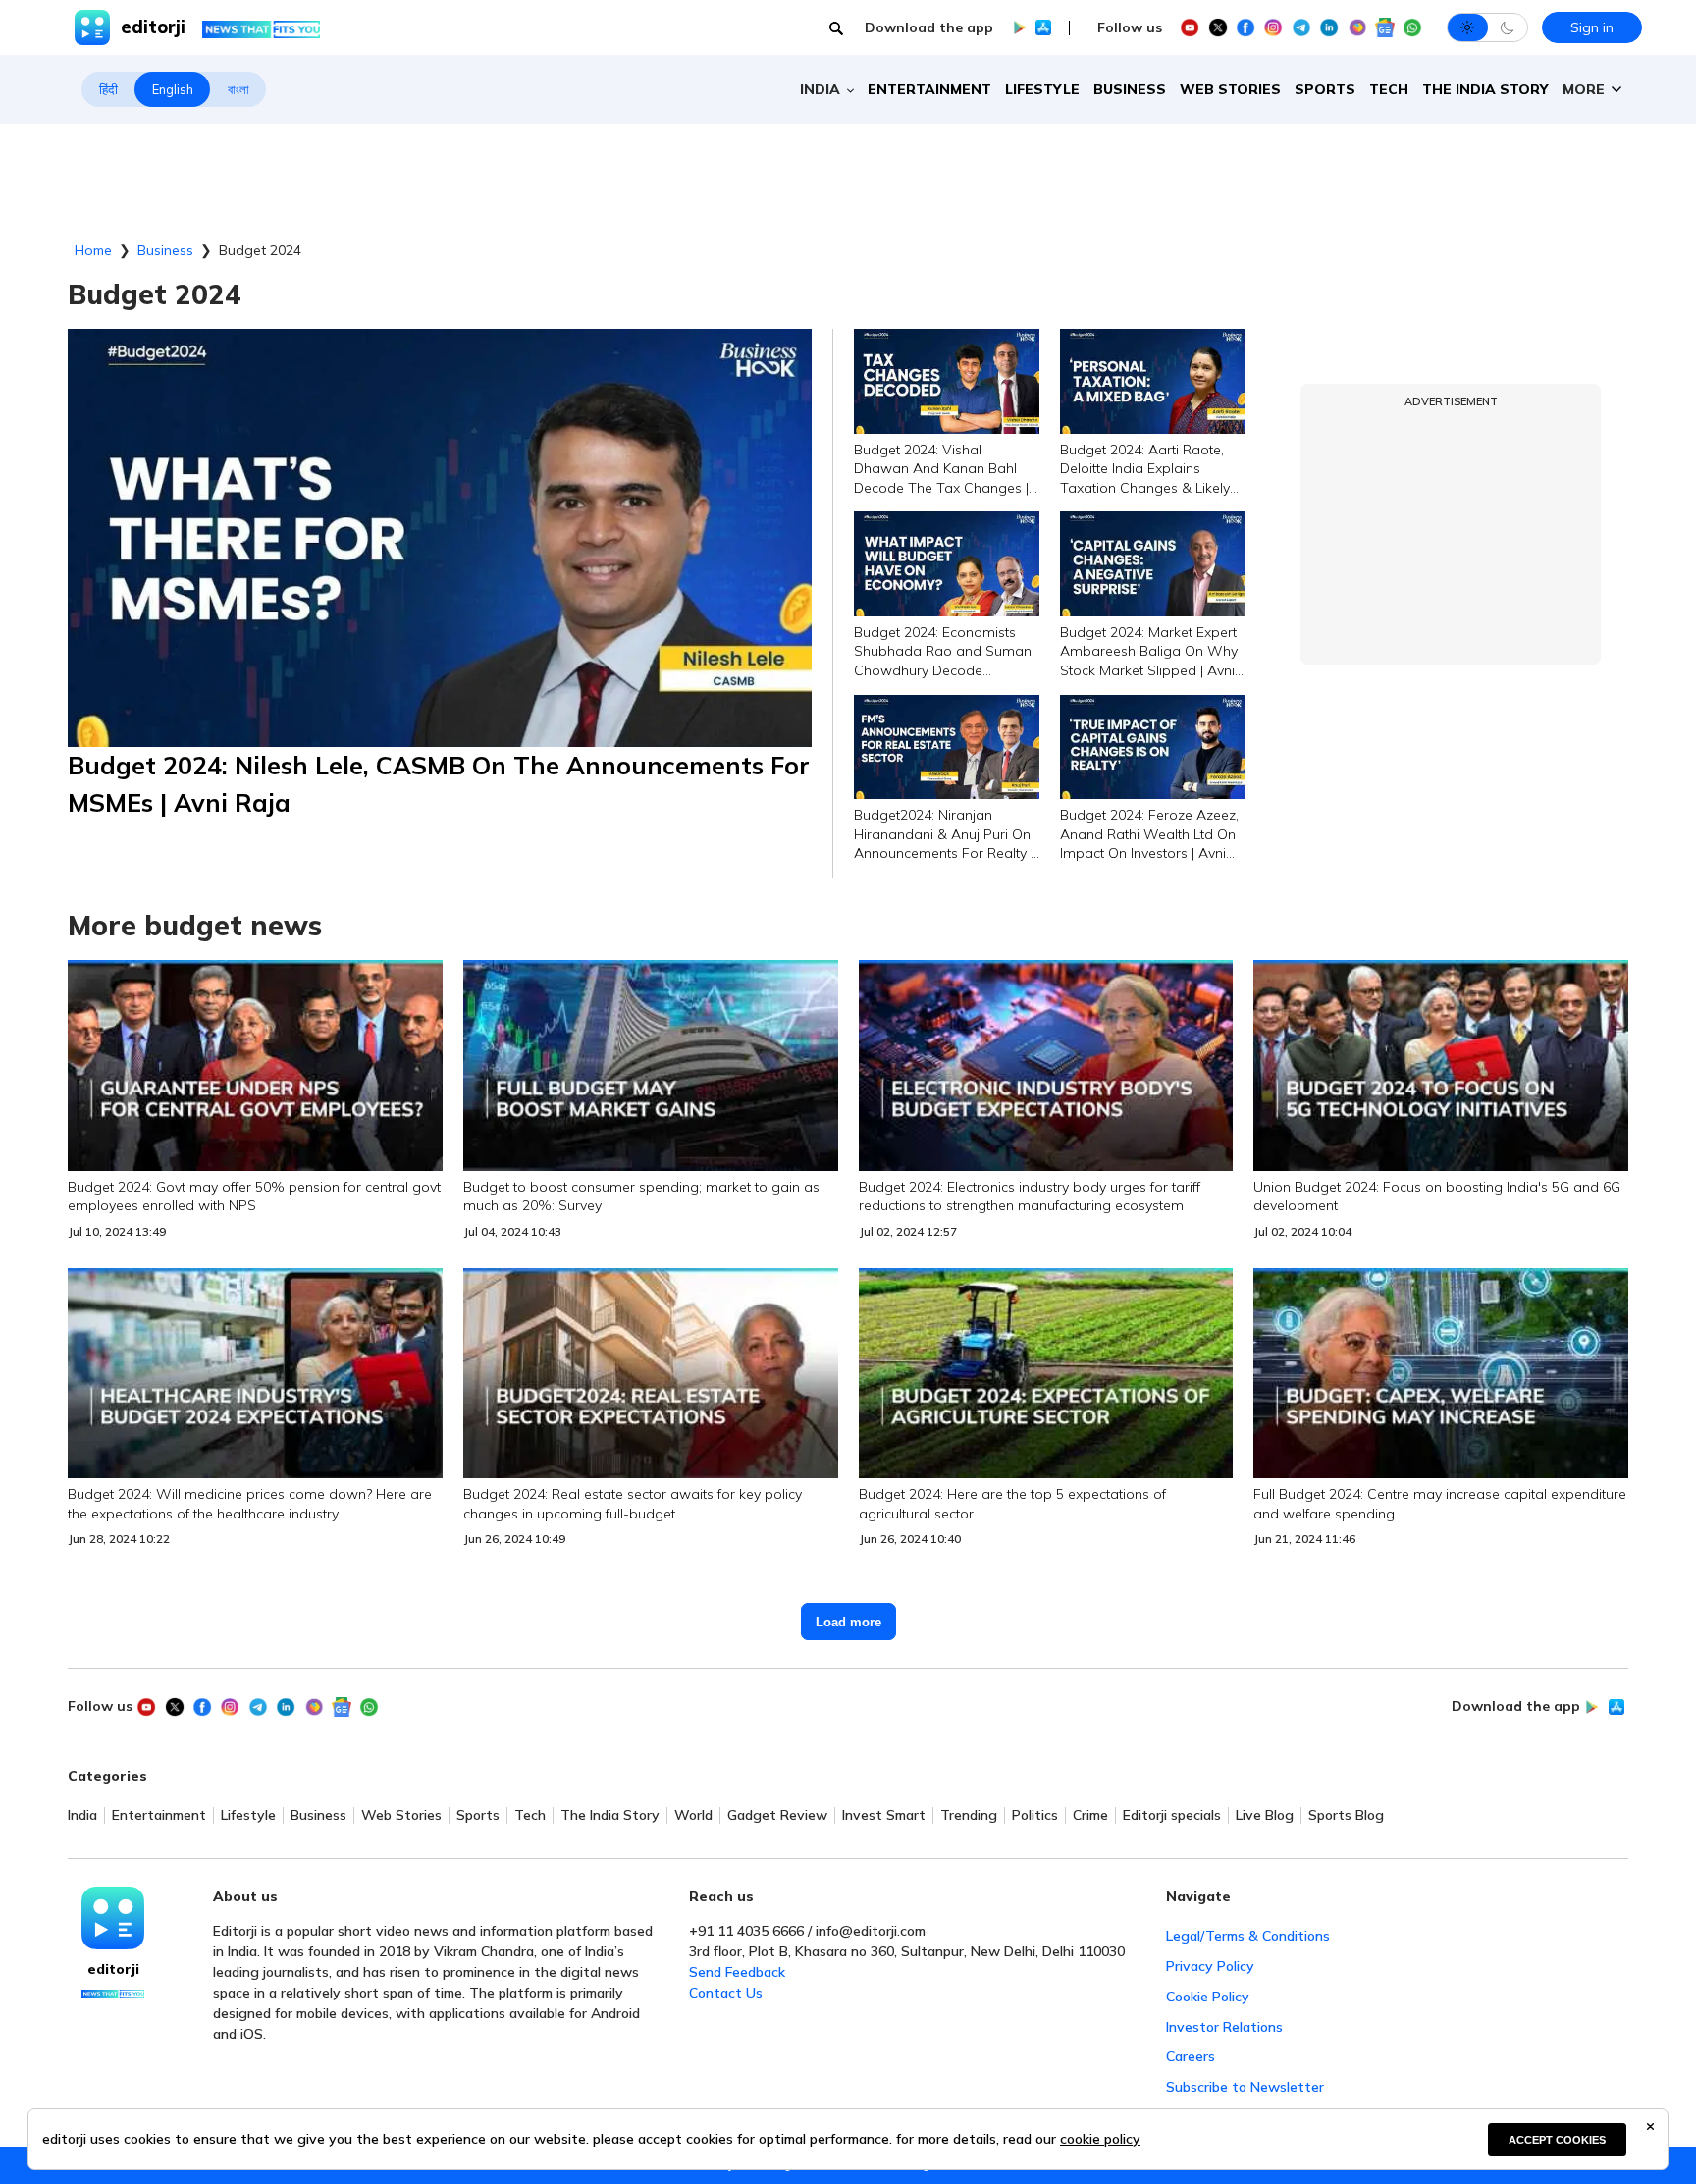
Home (93, 250)
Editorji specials (1172, 1815)
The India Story (1485, 89)
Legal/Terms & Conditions (1248, 1936)
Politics (1035, 1815)
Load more (848, 1622)
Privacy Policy (1210, 1966)
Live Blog (1265, 1815)
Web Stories (1230, 89)
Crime (1090, 1815)
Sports (1325, 89)
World (693, 1815)
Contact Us (726, 1993)
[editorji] (113, 1918)
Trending (969, 1815)
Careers (1191, 2056)
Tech (1389, 89)
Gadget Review (777, 1815)
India (82, 1815)
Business (1130, 89)
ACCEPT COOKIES (1557, 2140)
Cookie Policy (1208, 1997)
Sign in (1592, 27)
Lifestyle (1042, 89)
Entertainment (929, 89)
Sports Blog (1346, 1815)
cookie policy (1100, 2139)
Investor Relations (1224, 2027)
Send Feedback (737, 1972)
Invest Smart (884, 1815)
